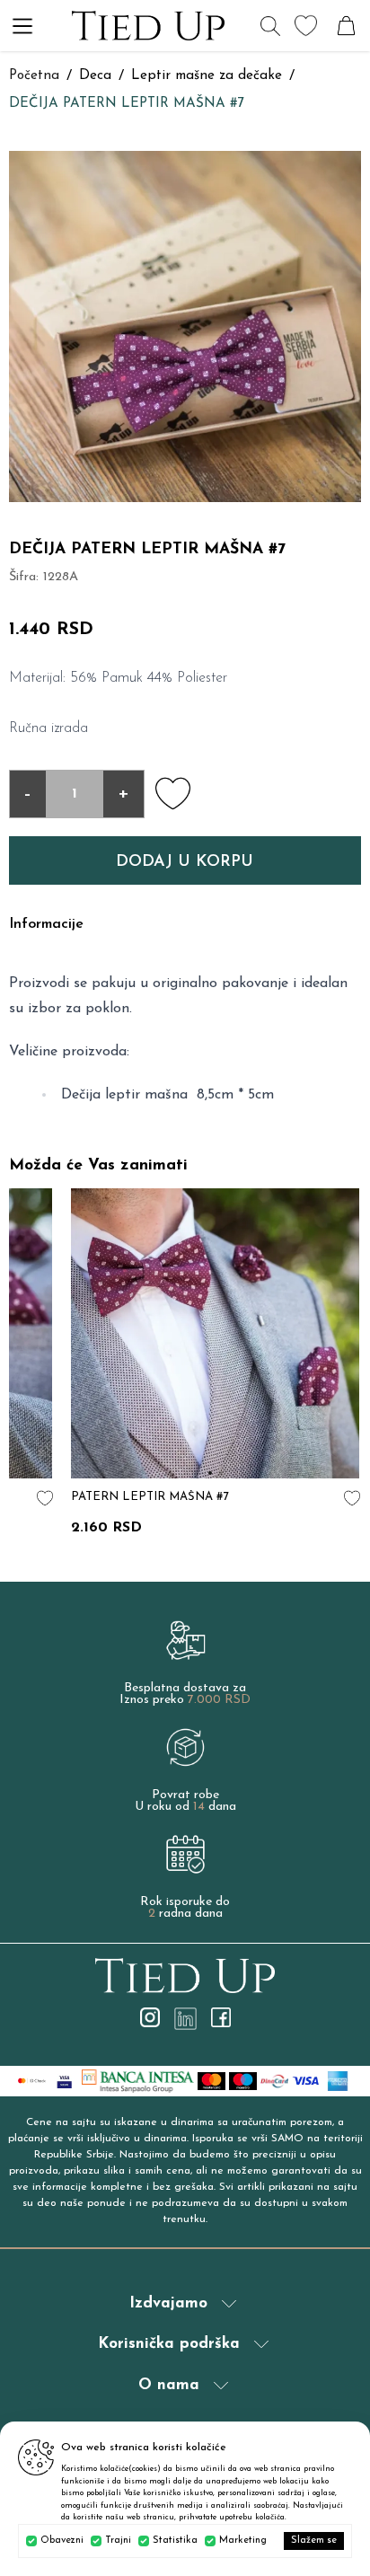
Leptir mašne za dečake (207, 76)
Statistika (175, 2541)
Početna (34, 76)
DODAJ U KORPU (185, 862)
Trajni (118, 2541)
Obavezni (62, 2541)
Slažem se (314, 2541)
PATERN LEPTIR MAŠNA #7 (150, 1497)
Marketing (243, 2541)
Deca (95, 76)
